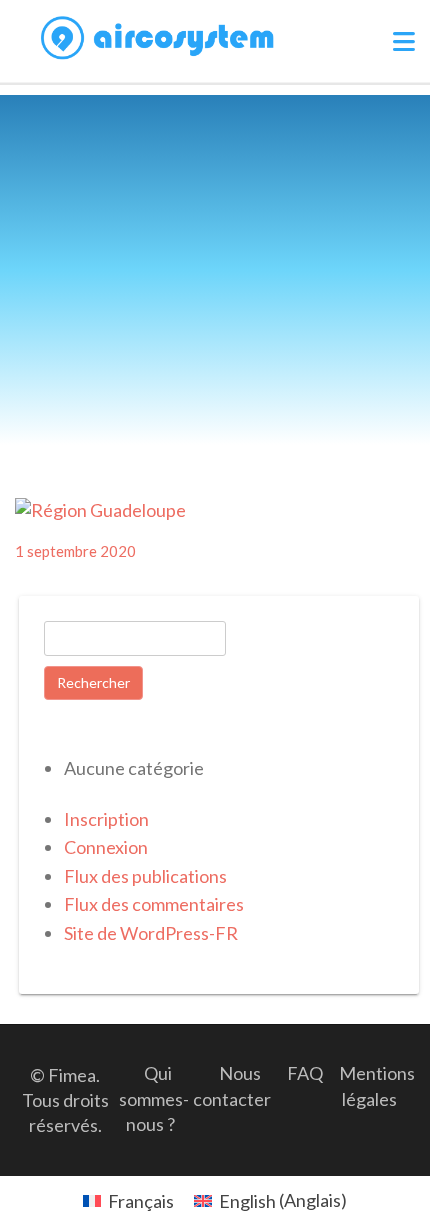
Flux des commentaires (154, 904)
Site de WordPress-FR (151, 933)
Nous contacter (232, 1085)
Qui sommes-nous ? (154, 1098)
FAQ (305, 1073)
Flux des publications (145, 876)
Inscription (106, 819)
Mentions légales (377, 1085)
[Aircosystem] (158, 38)
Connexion (106, 847)
